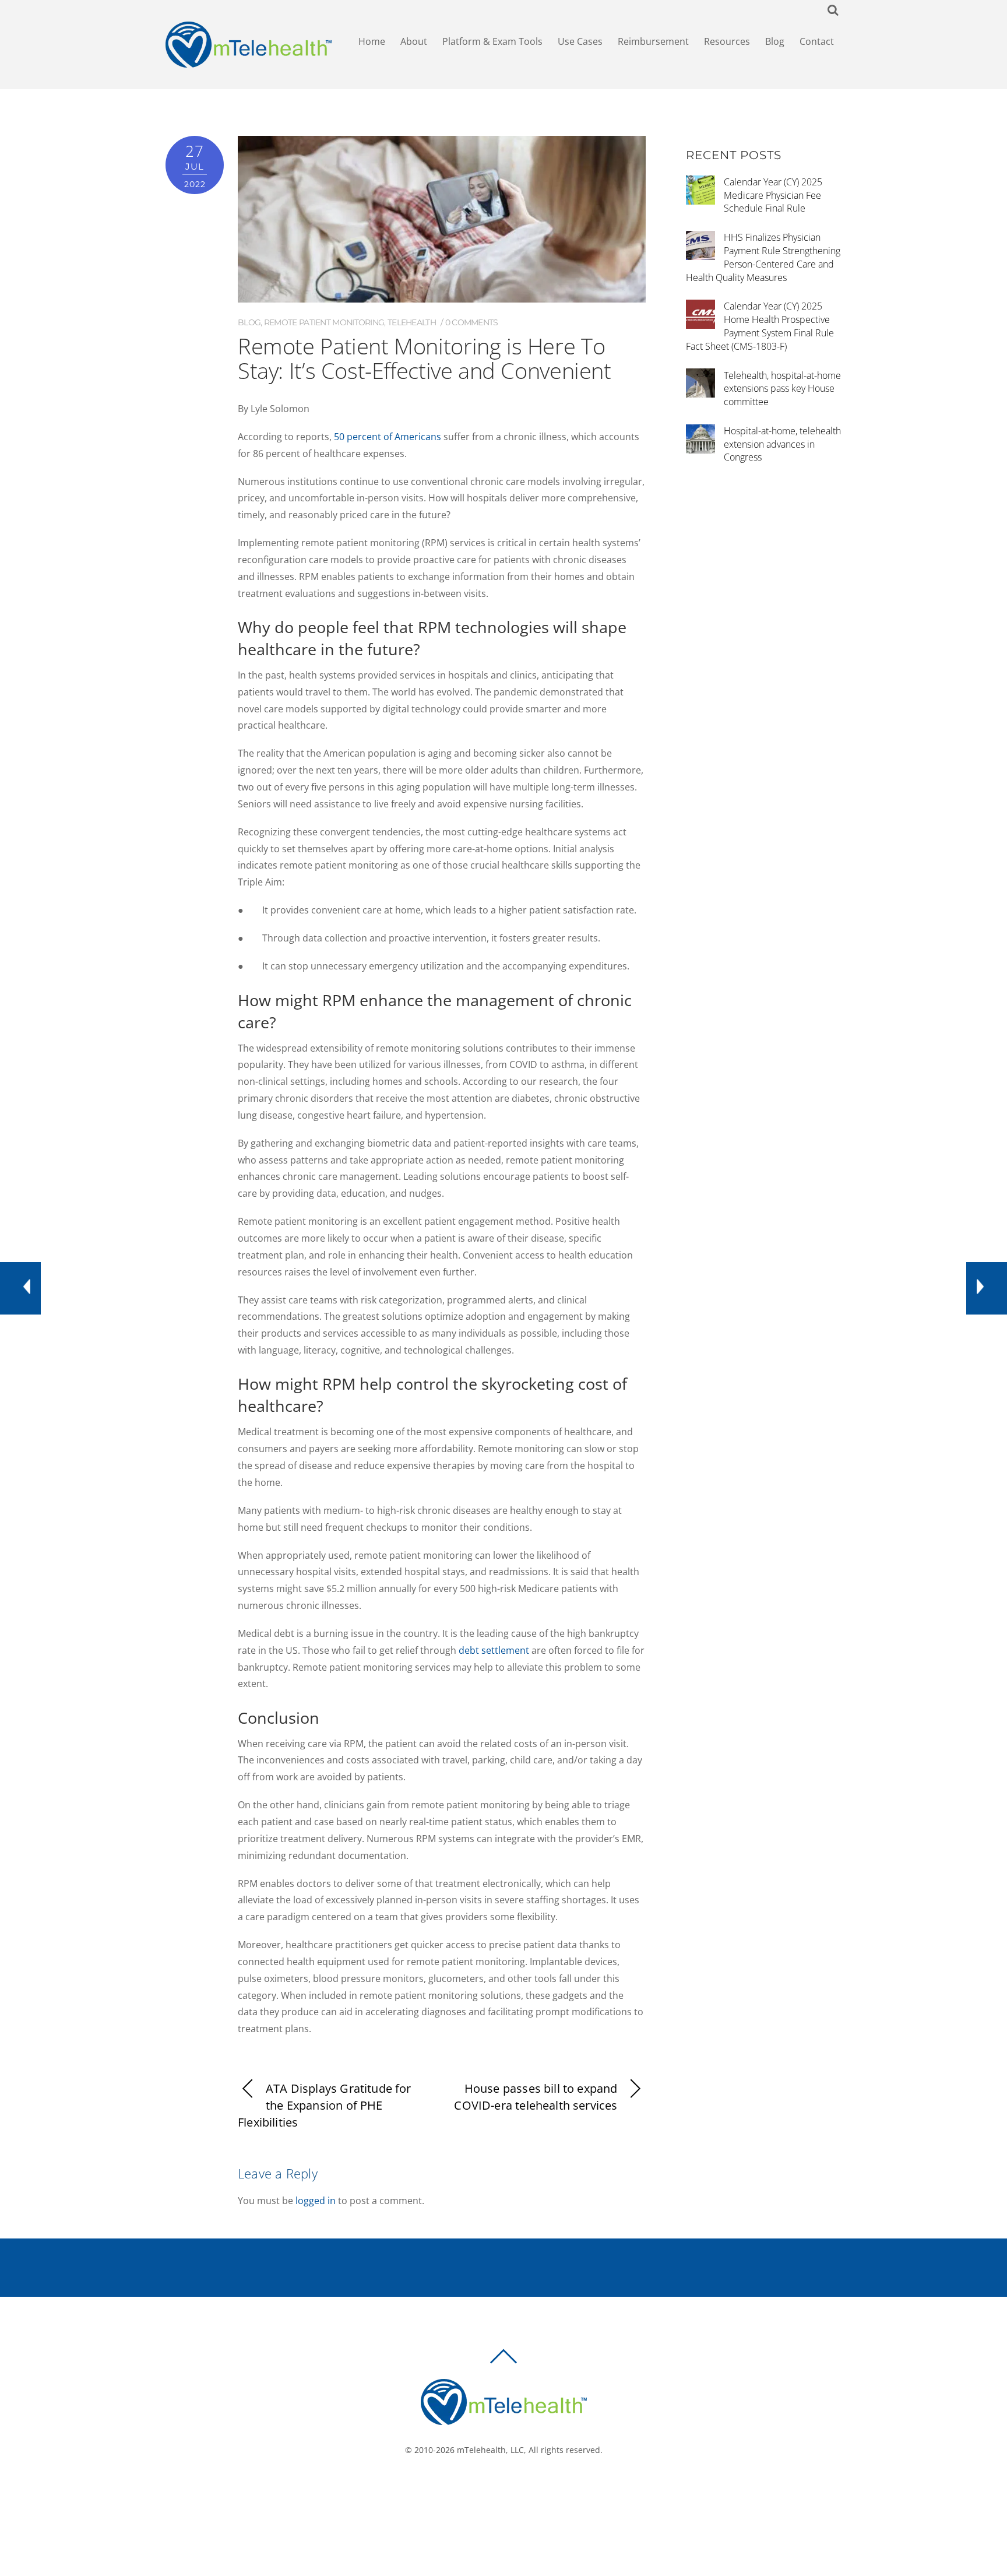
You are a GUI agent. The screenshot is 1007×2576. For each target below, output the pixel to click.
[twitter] (508, 2489)
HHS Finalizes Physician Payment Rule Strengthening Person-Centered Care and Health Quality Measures (763, 257)
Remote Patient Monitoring (324, 322)
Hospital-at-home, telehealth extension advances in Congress (782, 444)
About (414, 41)
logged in (316, 2201)
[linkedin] (525, 2489)
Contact (817, 41)
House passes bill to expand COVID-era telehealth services (536, 2097)
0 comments (472, 322)
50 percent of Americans (386, 437)
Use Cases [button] (580, 41)
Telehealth (412, 322)
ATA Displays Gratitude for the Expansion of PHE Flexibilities (325, 2105)
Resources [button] (727, 41)
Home (372, 41)
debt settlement (494, 1650)
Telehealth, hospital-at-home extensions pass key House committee (782, 389)
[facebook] (490, 2489)
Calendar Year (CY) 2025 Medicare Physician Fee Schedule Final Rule (773, 195)
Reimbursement (653, 41)
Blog (775, 41)
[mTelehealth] (249, 62)
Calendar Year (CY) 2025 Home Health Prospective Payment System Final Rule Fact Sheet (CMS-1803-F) (760, 326)
